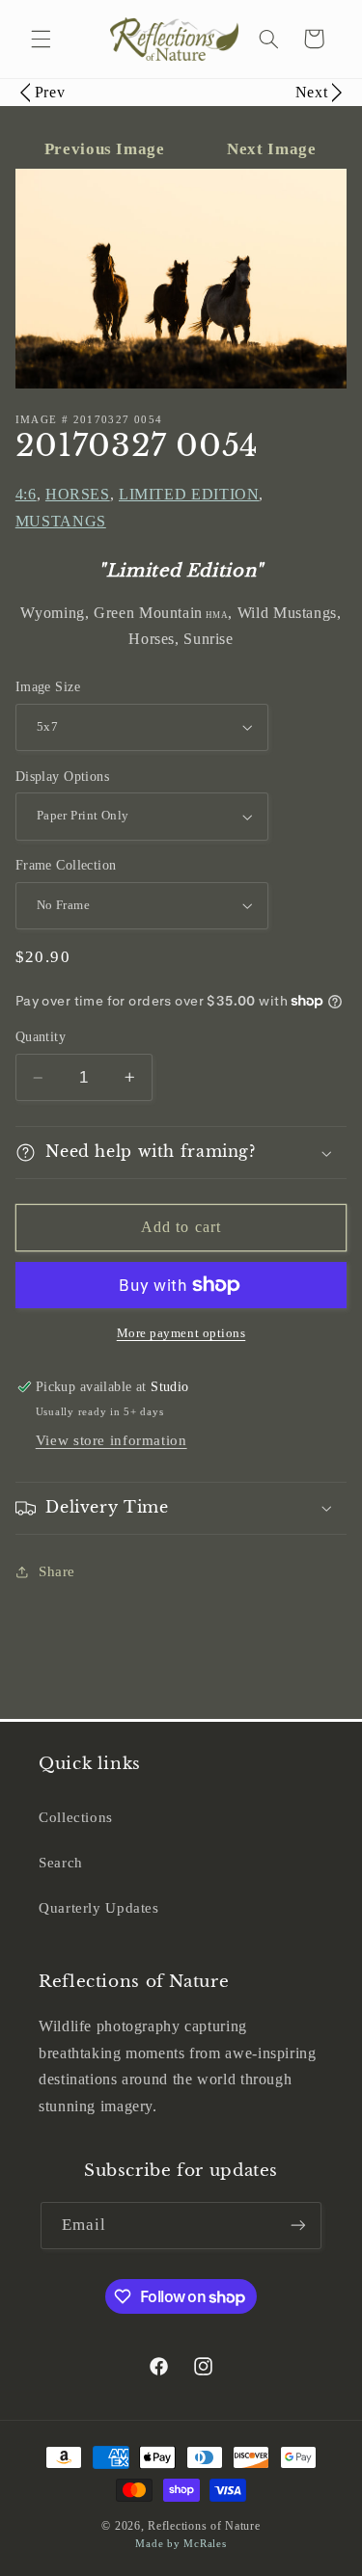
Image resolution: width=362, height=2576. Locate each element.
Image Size (48, 687)
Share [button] (57, 1571)
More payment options (181, 1333)
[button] (41, 39)
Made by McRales (181, 2544)
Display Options (62, 777)
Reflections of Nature (204, 2526)
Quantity (41, 1037)
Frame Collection (66, 865)
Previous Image (107, 149)
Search (61, 1863)
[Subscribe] (298, 2226)
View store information (111, 1440)
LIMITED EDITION (189, 494)
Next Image (271, 149)
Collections (76, 1817)
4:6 (26, 494)
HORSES (78, 494)
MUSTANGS (61, 521)
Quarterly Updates (99, 1908)
